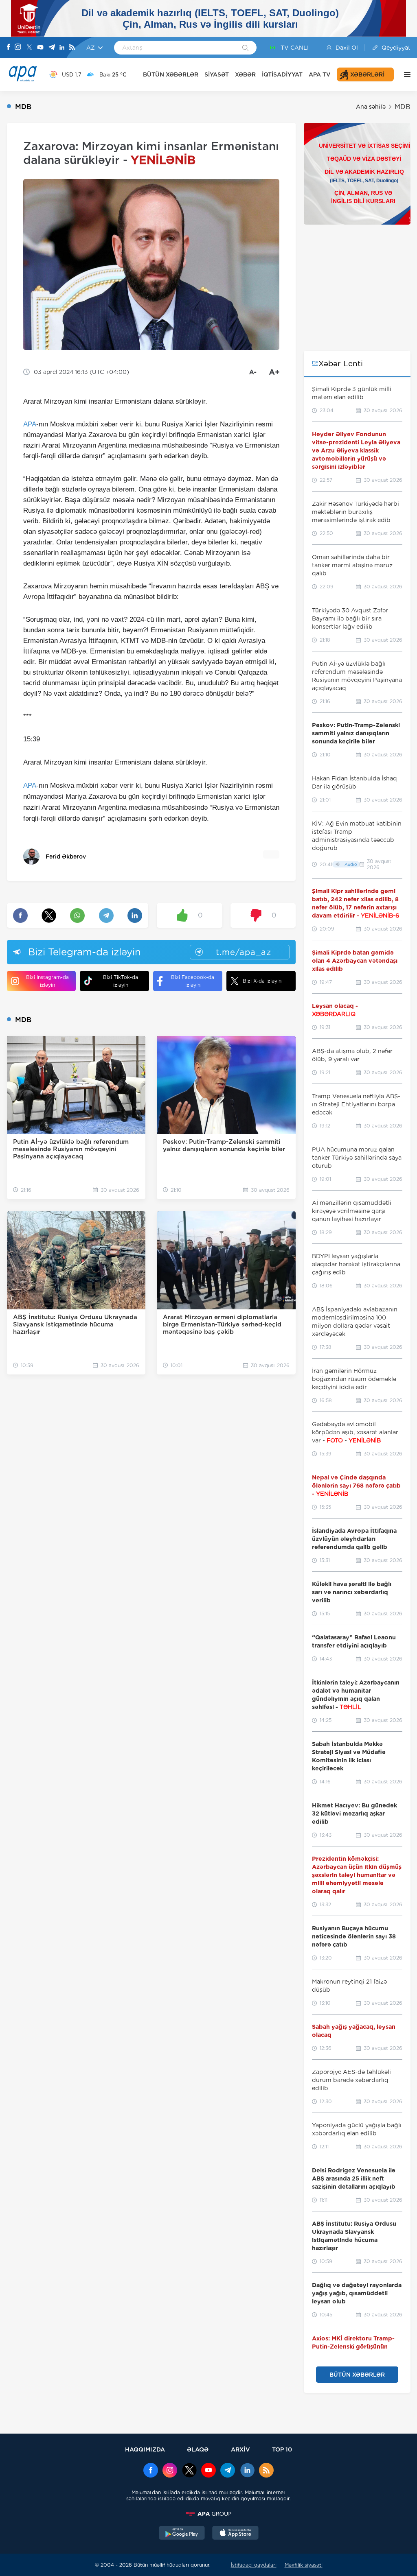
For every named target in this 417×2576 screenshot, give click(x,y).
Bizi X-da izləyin (262, 981)
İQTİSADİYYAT (282, 74)
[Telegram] (52, 48)
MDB (403, 107)
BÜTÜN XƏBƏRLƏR (171, 74)
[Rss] (72, 48)
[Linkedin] (62, 48)
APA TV (320, 74)
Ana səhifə (371, 107)
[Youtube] (40, 48)
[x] (189, 2471)
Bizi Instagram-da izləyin (47, 981)
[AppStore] (235, 2534)
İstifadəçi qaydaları (254, 2565)
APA (30, 424)
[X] (29, 48)
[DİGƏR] (405, 74)
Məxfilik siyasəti (304, 2565)
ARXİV (240, 2449)
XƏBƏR (245, 74)
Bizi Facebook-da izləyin (193, 981)
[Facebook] (9, 48)
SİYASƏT (217, 74)
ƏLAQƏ (198, 2449)
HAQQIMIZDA (145, 2449)
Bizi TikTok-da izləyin (121, 981)
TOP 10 (282, 2449)
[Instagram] (18, 48)
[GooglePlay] (182, 2534)
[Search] (245, 48)
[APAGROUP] (208, 2514)
